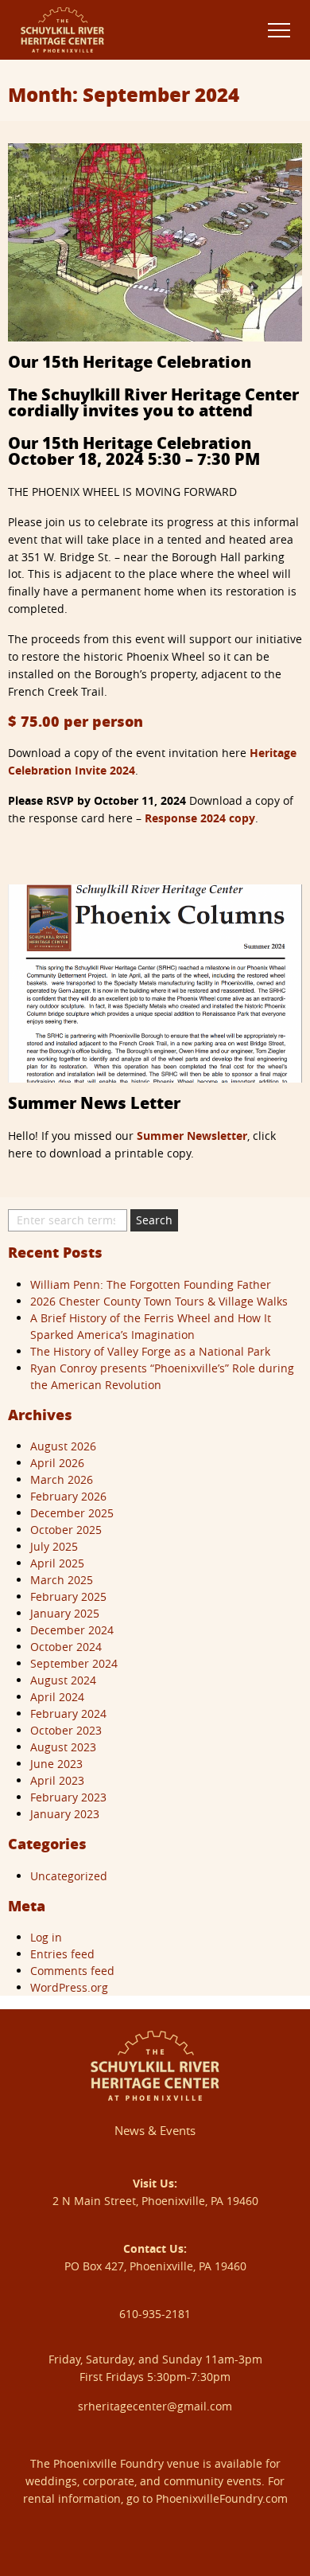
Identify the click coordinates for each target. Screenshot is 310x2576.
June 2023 (56, 1764)
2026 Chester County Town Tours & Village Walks (159, 1301)
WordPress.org (69, 1987)
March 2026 (62, 1479)
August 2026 (63, 1446)
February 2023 (68, 1797)
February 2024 (68, 1713)
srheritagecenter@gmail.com (155, 2406)
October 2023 (66, 1730)
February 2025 (68, 1596)
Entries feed (62, 1954)
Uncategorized (69, 1876)
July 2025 (54, 1546)
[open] (279, 30)
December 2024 (72, 1630)
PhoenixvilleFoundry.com (222, 2498)
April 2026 (57, 1463)
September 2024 (74, 1663)
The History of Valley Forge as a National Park (150, 1351)
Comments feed (72, 1971)
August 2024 (63, 1680)
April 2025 (57, 1563)
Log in (46, 1937)
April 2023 (57, 1780)
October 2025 (66, 1530)
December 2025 (72, 1513)
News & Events (155, 2130)
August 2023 (63, 1747)
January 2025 (65, 1613)
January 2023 (65, 1814)
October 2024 (66, 1647)
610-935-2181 (155, 2314)
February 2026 (68, 1496)
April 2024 (57, 1697)
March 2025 (62, 1580)
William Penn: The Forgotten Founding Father (151, 1284)
